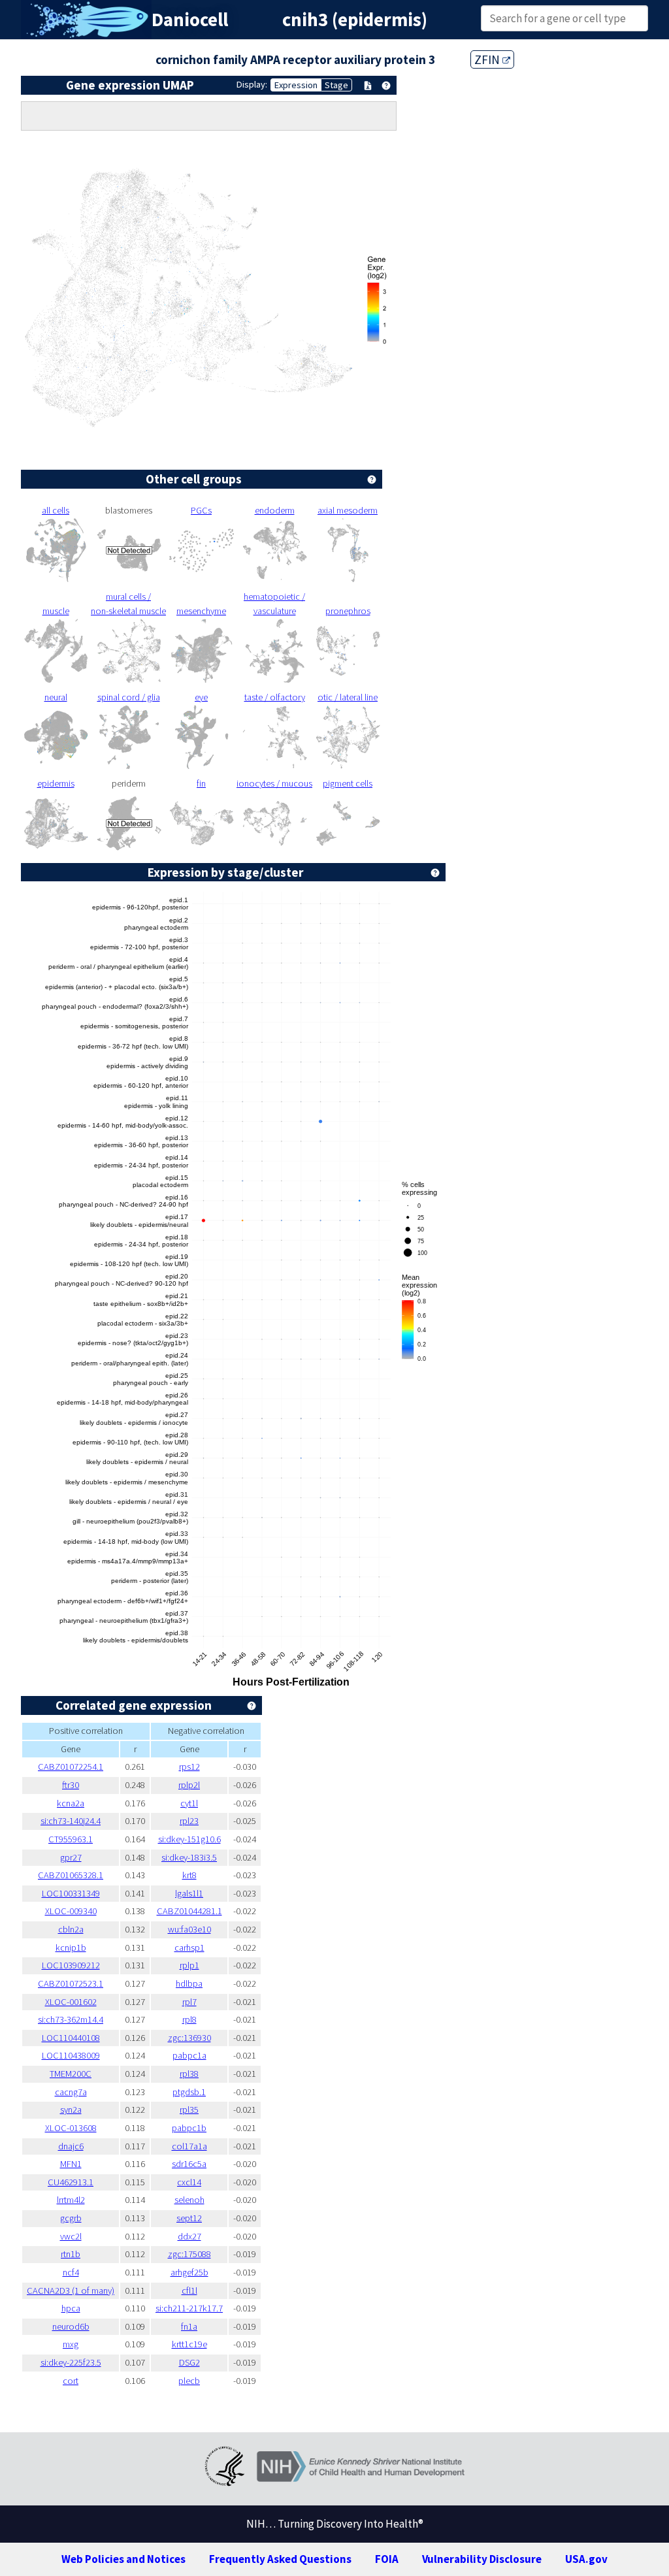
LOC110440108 (71, 2038)
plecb (189, 2381)
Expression (296, 85)
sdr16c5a (189, 2164)
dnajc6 (71, 2146)
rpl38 (189, 2074)
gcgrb (71, 2218)
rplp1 (189, 1965)
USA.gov (586, 2559)
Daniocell (190, 20)
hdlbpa (189, 1983)
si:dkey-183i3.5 (189, 1857)
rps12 (189, 1767)
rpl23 (189, 1821)
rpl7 (189, 2002)
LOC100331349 (71, 1893)
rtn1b (71, 2254)
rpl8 (189, 2019)
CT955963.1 (71, 1839)
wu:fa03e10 (189, 1929)
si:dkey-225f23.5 (71, 2362)
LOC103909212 (71, 1965)
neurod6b (71, 2326)
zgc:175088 (189, 2254)
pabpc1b (189, 2128)
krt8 (189, 1875)
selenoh (189, 2200)
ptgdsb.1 (189, 2092)
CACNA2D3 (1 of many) (71, 2291)
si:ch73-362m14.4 (71, 2019)
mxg (71, 2344)
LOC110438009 (71, 2055)
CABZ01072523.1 (71, 1983)
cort (71, 2381)
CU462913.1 (71, 2182)
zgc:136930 (189, 2038)
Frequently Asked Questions (280, 2559)
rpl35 (189, 2110)
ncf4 (71, 2272)
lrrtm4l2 (71, 2200)
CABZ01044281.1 (189, 1911)
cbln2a (71, 1929)
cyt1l (189, 1803)
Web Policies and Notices (123, 2559)
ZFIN (488, 59)
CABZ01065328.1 (71, 1875)
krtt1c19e (189, 2344)
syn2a (71, 2110)
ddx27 (189, 2236)
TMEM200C (71, 2074)
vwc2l (71, 2236)
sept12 (189, 2218)
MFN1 (71, 2164)
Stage (336, 85)
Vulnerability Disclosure (482, 2559)
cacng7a (71, 2092)
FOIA (387, 2559)
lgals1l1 (189, 1893)
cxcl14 (189, 2182)
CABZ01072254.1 (71, 1767)
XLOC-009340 (71, 1911)
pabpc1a (189, 2055)
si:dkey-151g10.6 (189, 1839)
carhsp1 (189, 1948)
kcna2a (71, 1803)
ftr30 (71, 1785)
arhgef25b (189, 2272)
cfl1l (189, 2291)
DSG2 (189, 2362)
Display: (252, 84)
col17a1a (189, 2146)
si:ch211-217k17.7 (189, 2308)
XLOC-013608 (71, 2128)
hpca (71, 2308)
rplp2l (189, 1785)
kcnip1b (71, 1948)
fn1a (189, 2326)
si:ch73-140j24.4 (71, 1821)
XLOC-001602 (71, 2002)
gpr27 (71, 1857)
